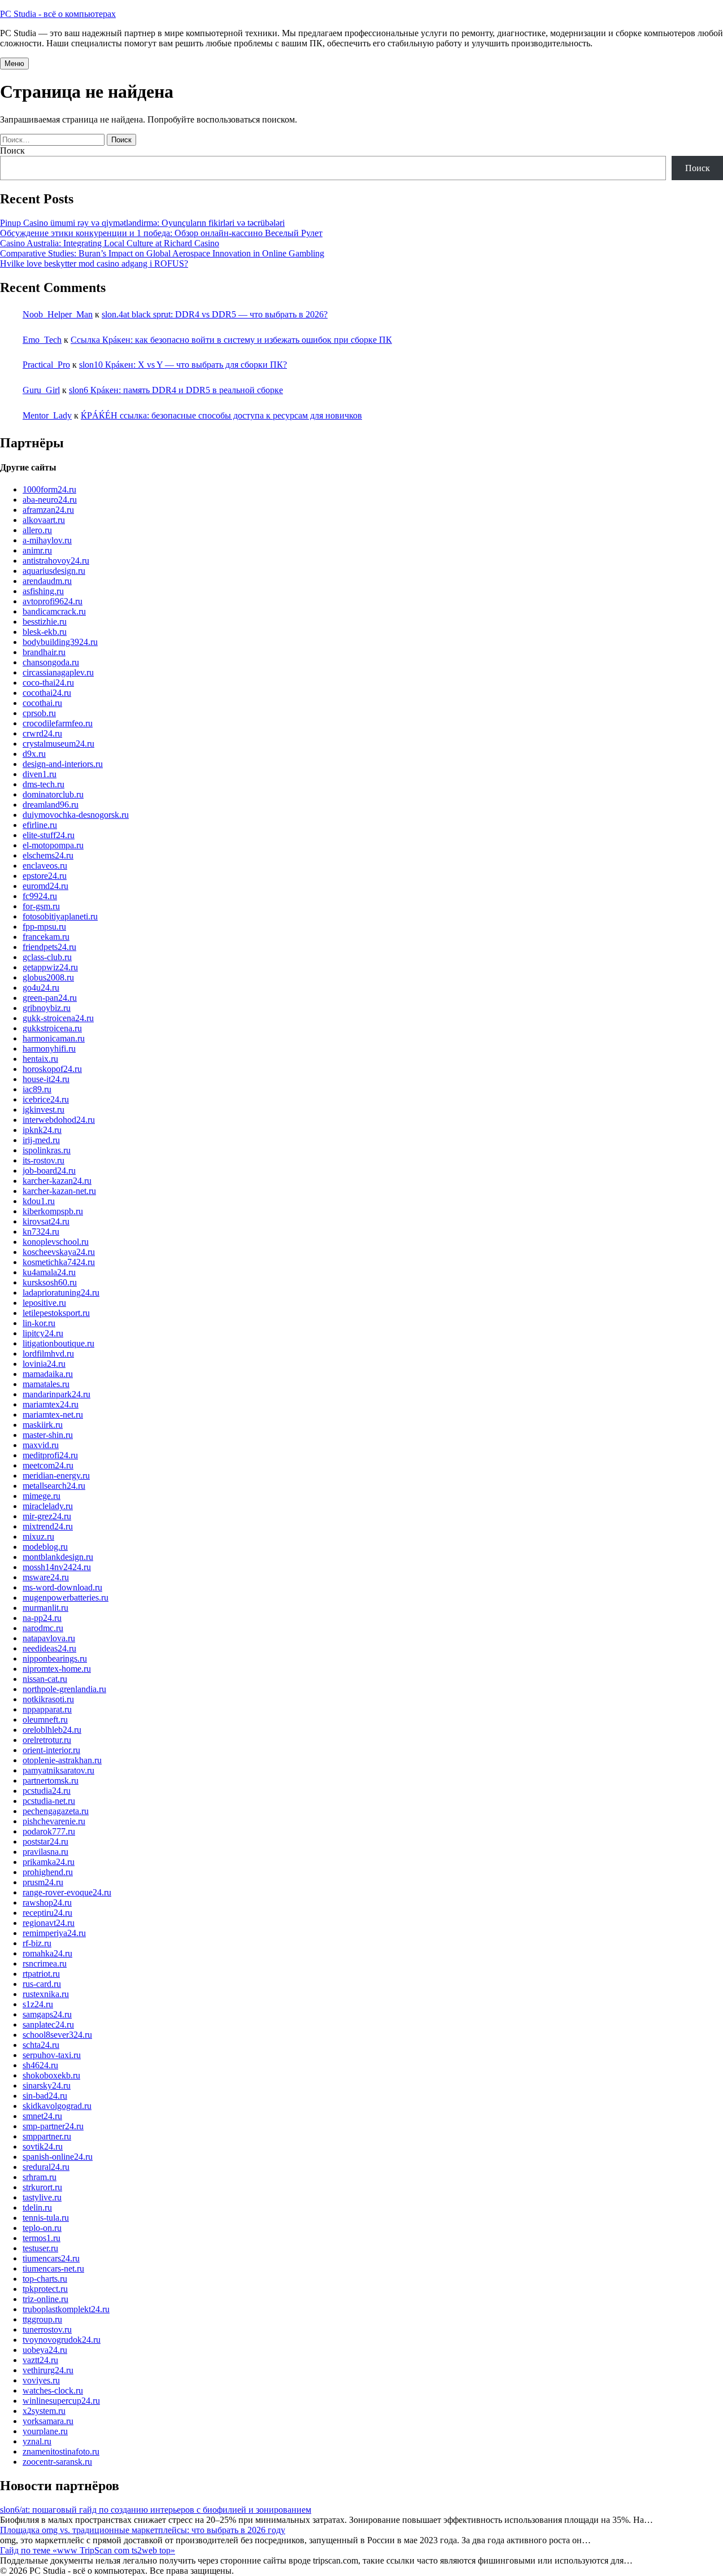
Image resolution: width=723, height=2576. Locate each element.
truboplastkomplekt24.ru (66, 2309)
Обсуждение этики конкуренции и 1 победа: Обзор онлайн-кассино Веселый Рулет (161, 233)
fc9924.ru (40, 896)
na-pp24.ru (42, 1618)
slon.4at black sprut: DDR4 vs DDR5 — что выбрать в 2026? (215, 314)
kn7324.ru (41, 1232)
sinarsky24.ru (47, 2085)
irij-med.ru (41, 1140)
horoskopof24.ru (52, 1069)
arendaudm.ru (47, 581)
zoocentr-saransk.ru (57, 2462)
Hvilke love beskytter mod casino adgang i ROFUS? (94, 263)
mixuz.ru (38, 1537)
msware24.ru (46, 1577)
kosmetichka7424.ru (59, 1262)
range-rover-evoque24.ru (67, 1892)
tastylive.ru (42, 2197)
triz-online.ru (45, 2299)
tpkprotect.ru (45, 2289)
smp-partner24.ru (53, 2126)
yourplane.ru (45, 2431)
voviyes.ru (41, 2380)
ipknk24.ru (42, 1130)
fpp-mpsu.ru (44, 927)
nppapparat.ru (47, 1709)
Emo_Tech (42, 340)
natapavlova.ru (49, 1638)
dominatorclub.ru (53, 794)
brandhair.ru (44, 652)
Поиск (12, 151)
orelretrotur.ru (47, 1740)
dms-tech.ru (43, 784)
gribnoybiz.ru (47, 1008)
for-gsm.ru (41, 906)
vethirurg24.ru (48, 2370)
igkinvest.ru (43, 1110)
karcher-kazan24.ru (57, 1181)
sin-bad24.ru (45, 2096)
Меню (14, 64)
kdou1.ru (39, 1201)
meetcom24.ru (48, 1465)
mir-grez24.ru (47, 1516)
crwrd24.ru (42, 733)
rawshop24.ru (47, 1902)
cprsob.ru (39, 713)
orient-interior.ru (51, 1750)
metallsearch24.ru (54, 1486)
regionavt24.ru (49, 1923)
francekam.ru (46, 937)
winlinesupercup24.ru (61, 2401)
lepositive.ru (44, 1303)
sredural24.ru (46, 2167)
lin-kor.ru (39, 1323)
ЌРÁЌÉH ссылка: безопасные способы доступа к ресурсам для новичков (221, 415)
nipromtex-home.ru (57, 1669)
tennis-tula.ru (46, 2218)
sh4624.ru (40, 2065)
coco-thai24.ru (48, 683)
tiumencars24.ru (51, 2258)
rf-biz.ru (37, 1943)
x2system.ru (44, 2411)
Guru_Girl (41, 390)
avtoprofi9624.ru (53, 601)
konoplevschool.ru (56, 1242)
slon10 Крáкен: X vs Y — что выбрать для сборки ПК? (183, 365)
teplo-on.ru (42, 2228)
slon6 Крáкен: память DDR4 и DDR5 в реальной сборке (176, 390)
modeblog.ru (45, 1547)
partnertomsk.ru (51, 1780)
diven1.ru (40, 774)
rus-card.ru (42, 1984)
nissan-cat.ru (45, 1679)
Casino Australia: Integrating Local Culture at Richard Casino (110, 243)
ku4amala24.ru (49, 1272)
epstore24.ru (45, 876)
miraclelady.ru (48, 1506)
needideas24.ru (49, 1648)
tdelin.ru (37, 2207)
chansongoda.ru (51, 662)
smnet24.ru (42, 2116)
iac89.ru (37, 1089)
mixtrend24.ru (48, 1526)
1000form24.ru (49, 489)
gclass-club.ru (47, 957)
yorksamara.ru (48, 2421)
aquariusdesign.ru (54, 571)
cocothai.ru (42, 703)
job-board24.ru (49, 1171)
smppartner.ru (47, 2136)
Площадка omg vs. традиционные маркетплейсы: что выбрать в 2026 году (143, 2530)
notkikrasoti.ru (48, 1699)
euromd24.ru (45, 886)
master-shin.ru (48, 1435)
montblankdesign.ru (58, 1557)
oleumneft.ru (45, 1719)
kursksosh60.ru (50, 1282)
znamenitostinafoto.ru (61, 2451)
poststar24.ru (45, 1841)
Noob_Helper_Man (58, 314)
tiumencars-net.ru (53, 2268)
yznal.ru (37, 2441)
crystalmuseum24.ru (58, 744)
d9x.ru (34, 754)
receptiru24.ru (47, 1913)
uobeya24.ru (45, 2350)
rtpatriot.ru (41, 1974)
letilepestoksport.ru (56, 1313)
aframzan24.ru (48, 510)
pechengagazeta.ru (56, 1811)
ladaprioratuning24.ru (61, 1293)
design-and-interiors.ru (63, 764)
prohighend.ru (48, 1872)
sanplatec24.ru (48, 2024)
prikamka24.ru (49, 1862)
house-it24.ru (46, 1079)
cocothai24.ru (47, 693)
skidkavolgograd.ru (57, 2106)
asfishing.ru (43, 591)
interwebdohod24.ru (59, 1120)
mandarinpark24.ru (56, 1394)
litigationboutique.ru (58, 1343)
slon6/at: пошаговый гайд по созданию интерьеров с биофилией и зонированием (156, 2510)
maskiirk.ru (43, 1425)
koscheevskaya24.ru (59, 1252)
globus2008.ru (48, 977)
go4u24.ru (41, 988)
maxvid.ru (41, 1445)
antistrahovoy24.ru (56, 561)
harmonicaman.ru (54, 1038)
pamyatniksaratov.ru (58, 1770)
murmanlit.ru (45, 1608)
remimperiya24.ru (54, 1933)
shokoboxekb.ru (51, 2075)
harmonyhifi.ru (49, 1049)
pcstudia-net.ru (49, 1801)
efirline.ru (40, 825)
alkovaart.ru (44, 520)
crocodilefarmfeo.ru (58, 723)
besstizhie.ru (45, 622)
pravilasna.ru (45, 1852)
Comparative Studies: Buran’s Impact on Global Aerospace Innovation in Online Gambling (162, 253)
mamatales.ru (46, 1384)
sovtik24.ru (43, 2146)
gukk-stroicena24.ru (58, 1018)
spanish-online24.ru (58, 2157)
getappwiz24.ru (50, 967)
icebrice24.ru (46, 1099)
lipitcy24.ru (43, 1333)
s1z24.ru (38, 2004)
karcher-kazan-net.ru (59, 1191)
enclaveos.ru (45, 866)
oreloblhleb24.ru (52, 1730)
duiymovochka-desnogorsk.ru (76, 815)
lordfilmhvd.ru (48, 1354)
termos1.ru (42, 2238)
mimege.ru (42, 1496)
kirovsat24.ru (46, 1221)
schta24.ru (41, 2045)
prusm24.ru (43, 1882)
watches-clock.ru (53, 2390)
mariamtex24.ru (51, 1404)
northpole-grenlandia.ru (64, 1689)
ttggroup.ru (42, 2319)
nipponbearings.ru (55, 1659)
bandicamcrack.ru (54, 611)
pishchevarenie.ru (54, 1821)
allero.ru (37, 530)
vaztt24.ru (40, 2360)
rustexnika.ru (46, 1994)
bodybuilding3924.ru (60, 642)
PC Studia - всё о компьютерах (58, 14)
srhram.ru (40, 2177)
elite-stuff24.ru (49, 835)
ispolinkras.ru (47, 1150)
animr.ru (37, 550)
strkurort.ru (42, 2187)
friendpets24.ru (49, 947)
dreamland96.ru (51, 805)
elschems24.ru (48, 855)
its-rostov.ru (43, 1160)
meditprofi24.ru (50, 1455)
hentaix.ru (40, 1059)
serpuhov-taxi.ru (52, 2055)
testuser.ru (40, 2248)
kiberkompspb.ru (53, 1211)
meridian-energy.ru (56, 1476)
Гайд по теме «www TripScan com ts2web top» (88, 2550)
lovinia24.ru (44, 1364)
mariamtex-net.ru (53, 1415)
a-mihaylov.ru (47, 540)
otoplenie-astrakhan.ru (62, 1760)
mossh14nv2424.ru (57, 1567)
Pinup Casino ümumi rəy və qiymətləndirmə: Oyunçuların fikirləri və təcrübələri (142, 223)
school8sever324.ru (57, 2035)
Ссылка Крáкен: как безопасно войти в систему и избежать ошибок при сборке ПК (231, 340)
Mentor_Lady (47, 415)
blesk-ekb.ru (45, 632)
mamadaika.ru (48, 1374)
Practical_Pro (46, 365)
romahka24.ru (47, 1953)
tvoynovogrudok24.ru (62, 2340)
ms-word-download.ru (62, 1587)
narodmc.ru (43, 1628)
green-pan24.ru (50, 998)
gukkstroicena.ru (52, 1028)
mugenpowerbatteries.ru (66, 1598)
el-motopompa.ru (53, 845)
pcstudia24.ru (47, 1791)
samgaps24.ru (47, 2014)
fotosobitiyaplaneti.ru (60, 916)
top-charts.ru (45, 2279)
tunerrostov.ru (47, 2329)
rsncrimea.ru (45, 1963)
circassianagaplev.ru (58, 672)
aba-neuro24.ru (50, 500)
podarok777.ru (49, 1831)
